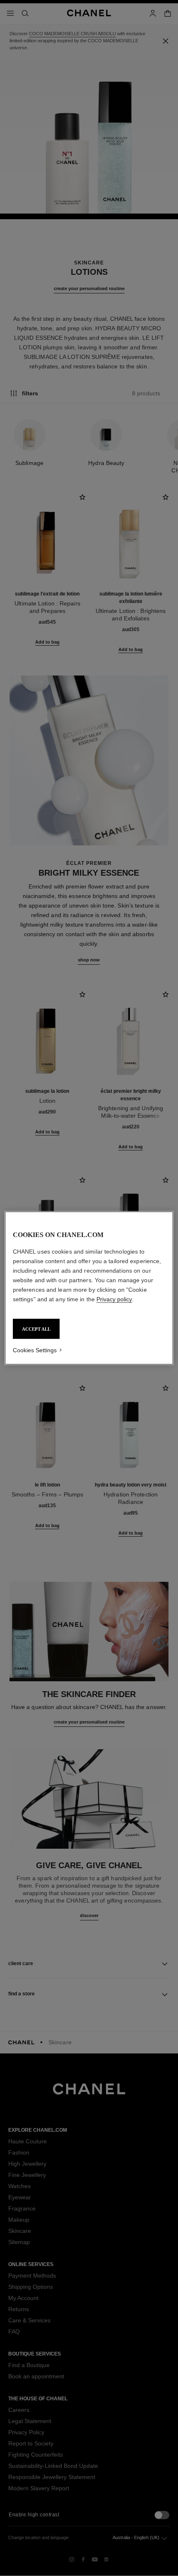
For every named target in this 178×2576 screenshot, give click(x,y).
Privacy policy (114, 1299)
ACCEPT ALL (36, 1329)
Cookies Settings (35, 1350)
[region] (89, 1288)
